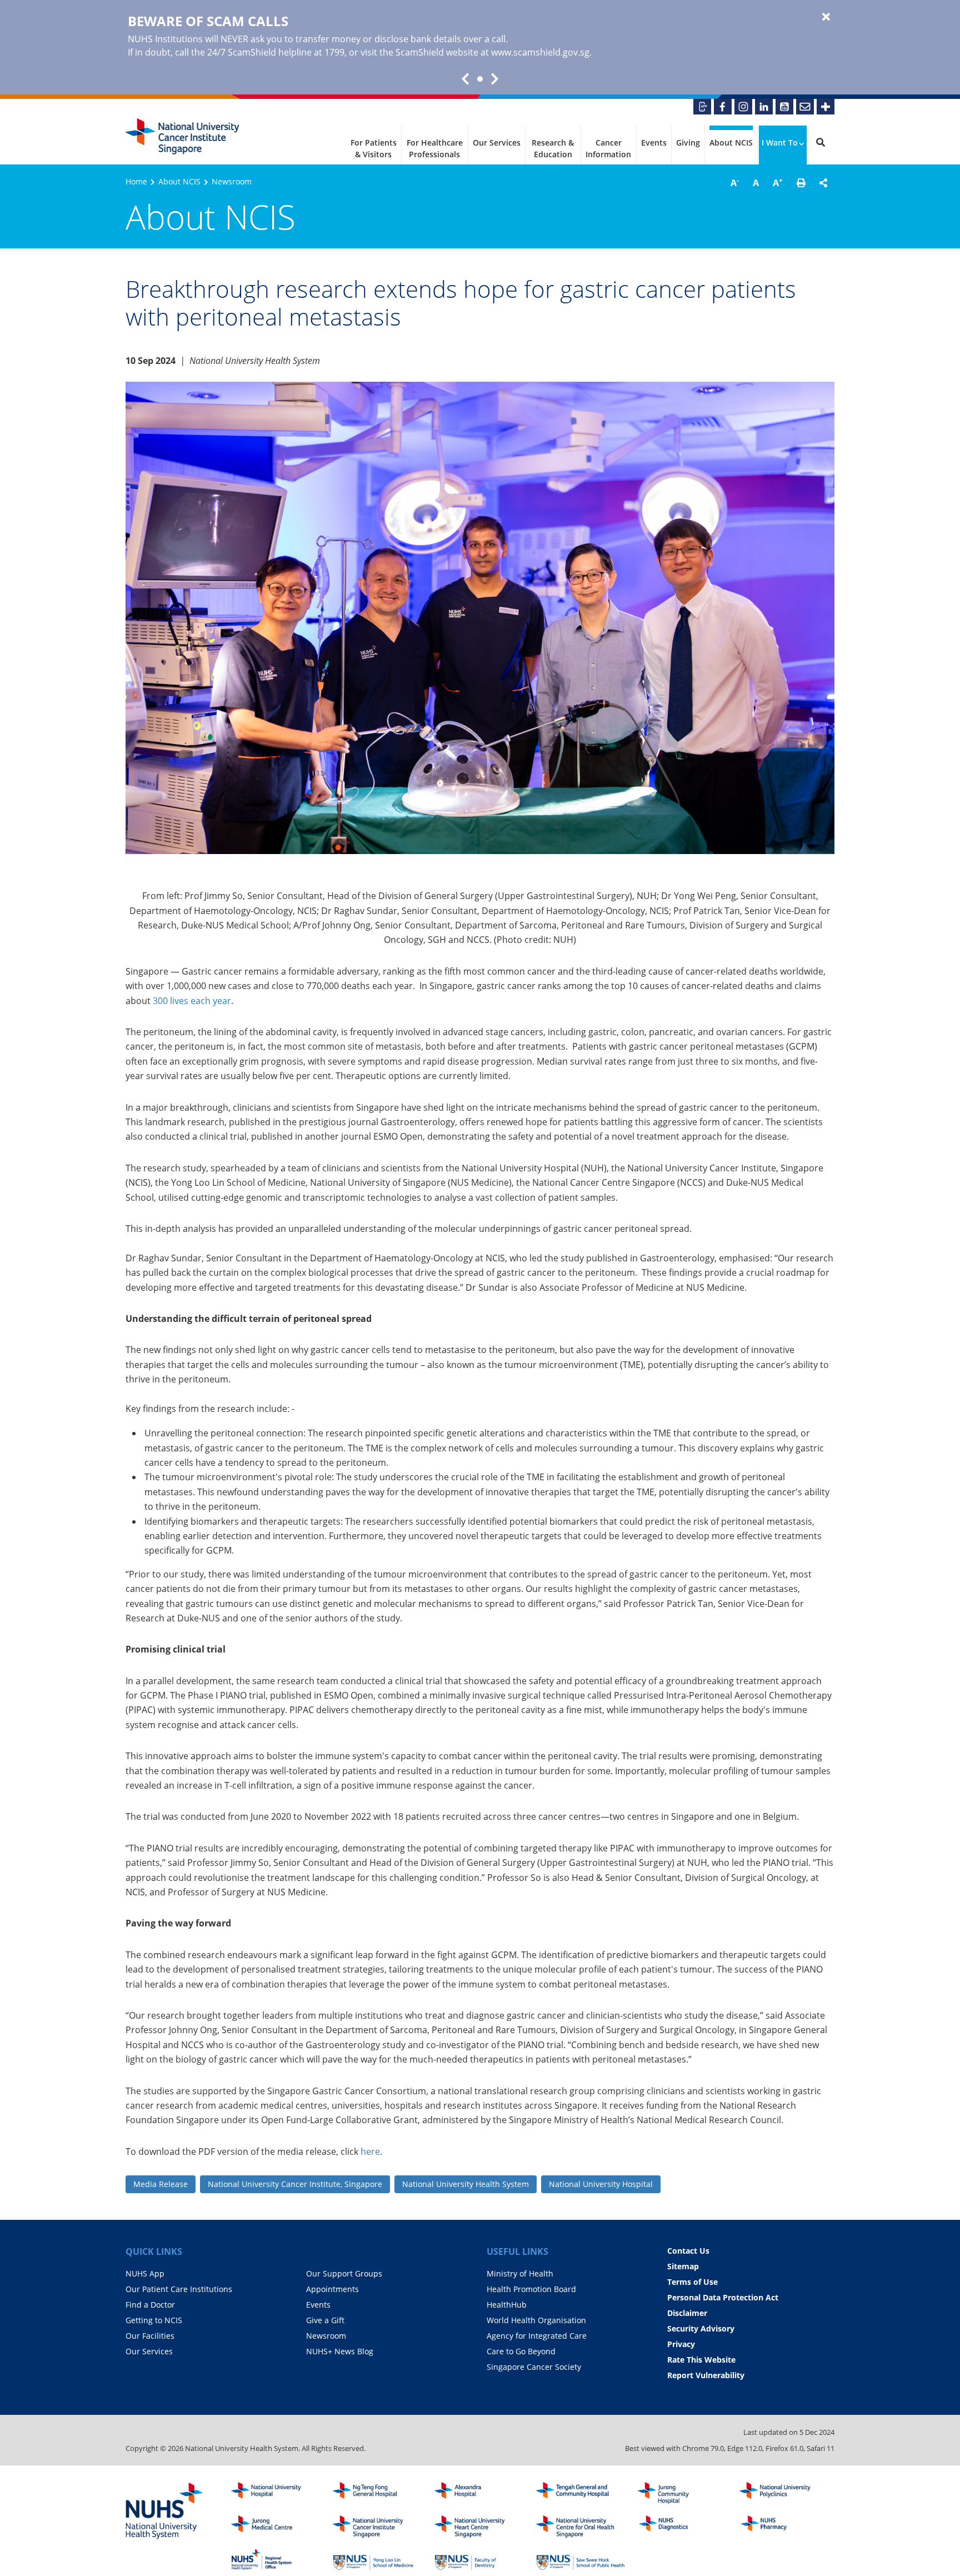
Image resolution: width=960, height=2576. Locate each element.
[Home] (377, 2527)
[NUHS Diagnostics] (682, 2527)
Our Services (497, 143)
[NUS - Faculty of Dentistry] (479, 2560)
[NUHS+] (826, 107)
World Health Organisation (536, 2320)
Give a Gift (325, 2320)
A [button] (735, 182)
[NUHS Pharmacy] (784, 2527)
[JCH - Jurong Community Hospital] (682, 2493)
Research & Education (553, 148)
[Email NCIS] (805, 107)
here (370, 2151)
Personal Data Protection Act (723, 2297)
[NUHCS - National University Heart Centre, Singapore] (479, 2527)
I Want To (780, 143)
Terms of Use (692, 2282)
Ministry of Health (520, 2273)
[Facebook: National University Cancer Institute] (723, 107)
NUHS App (145, 2273)
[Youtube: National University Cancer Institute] (784, 107)
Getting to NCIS (154, 2320)
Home (136, 181)
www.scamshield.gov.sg (540, 52)
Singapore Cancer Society (534, 2367)
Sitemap (683, 2266)
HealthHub (507, 2305)
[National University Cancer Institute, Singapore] (182, 136)
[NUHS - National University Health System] (164, 2512)
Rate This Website (701, 2360)
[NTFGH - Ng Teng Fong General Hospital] (377, 2493)
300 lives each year (192, 1001)
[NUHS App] (702, 107)
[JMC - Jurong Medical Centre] (276, 2527)
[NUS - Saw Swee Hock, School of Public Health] (581, 2560)
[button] (801, 183)
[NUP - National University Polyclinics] (784, 2493)
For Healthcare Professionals (435, 148)
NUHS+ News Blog (340, 2351)
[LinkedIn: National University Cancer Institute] (764, 107)
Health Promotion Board (531, 2289)
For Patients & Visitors (374, 148)
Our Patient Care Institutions (179, 2289)
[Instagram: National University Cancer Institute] (743, 107)
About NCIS (731, 143)
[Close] (826, 17)
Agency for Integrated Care (537, 2336)
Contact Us (688, 2251)
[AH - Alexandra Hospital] (479, 2493)
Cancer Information (608, 148)
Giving (688, 143)
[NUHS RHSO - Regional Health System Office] (276, 2560)
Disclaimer (687, 2313)
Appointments (332, 2289)
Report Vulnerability (706, 2375)
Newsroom (232, 181)
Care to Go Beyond (521, 2351)
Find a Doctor (150, 2305)
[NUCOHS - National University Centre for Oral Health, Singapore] (581, 2527)
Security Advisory (701, 2328)
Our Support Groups (344, 2273)
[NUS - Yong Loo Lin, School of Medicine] (377, 2560)
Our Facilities (150, 2336)
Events (654, 143)
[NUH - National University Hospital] (276, 2493)
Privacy (681, 2344)
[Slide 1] (480, 79)
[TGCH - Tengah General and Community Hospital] (581, 2493)
